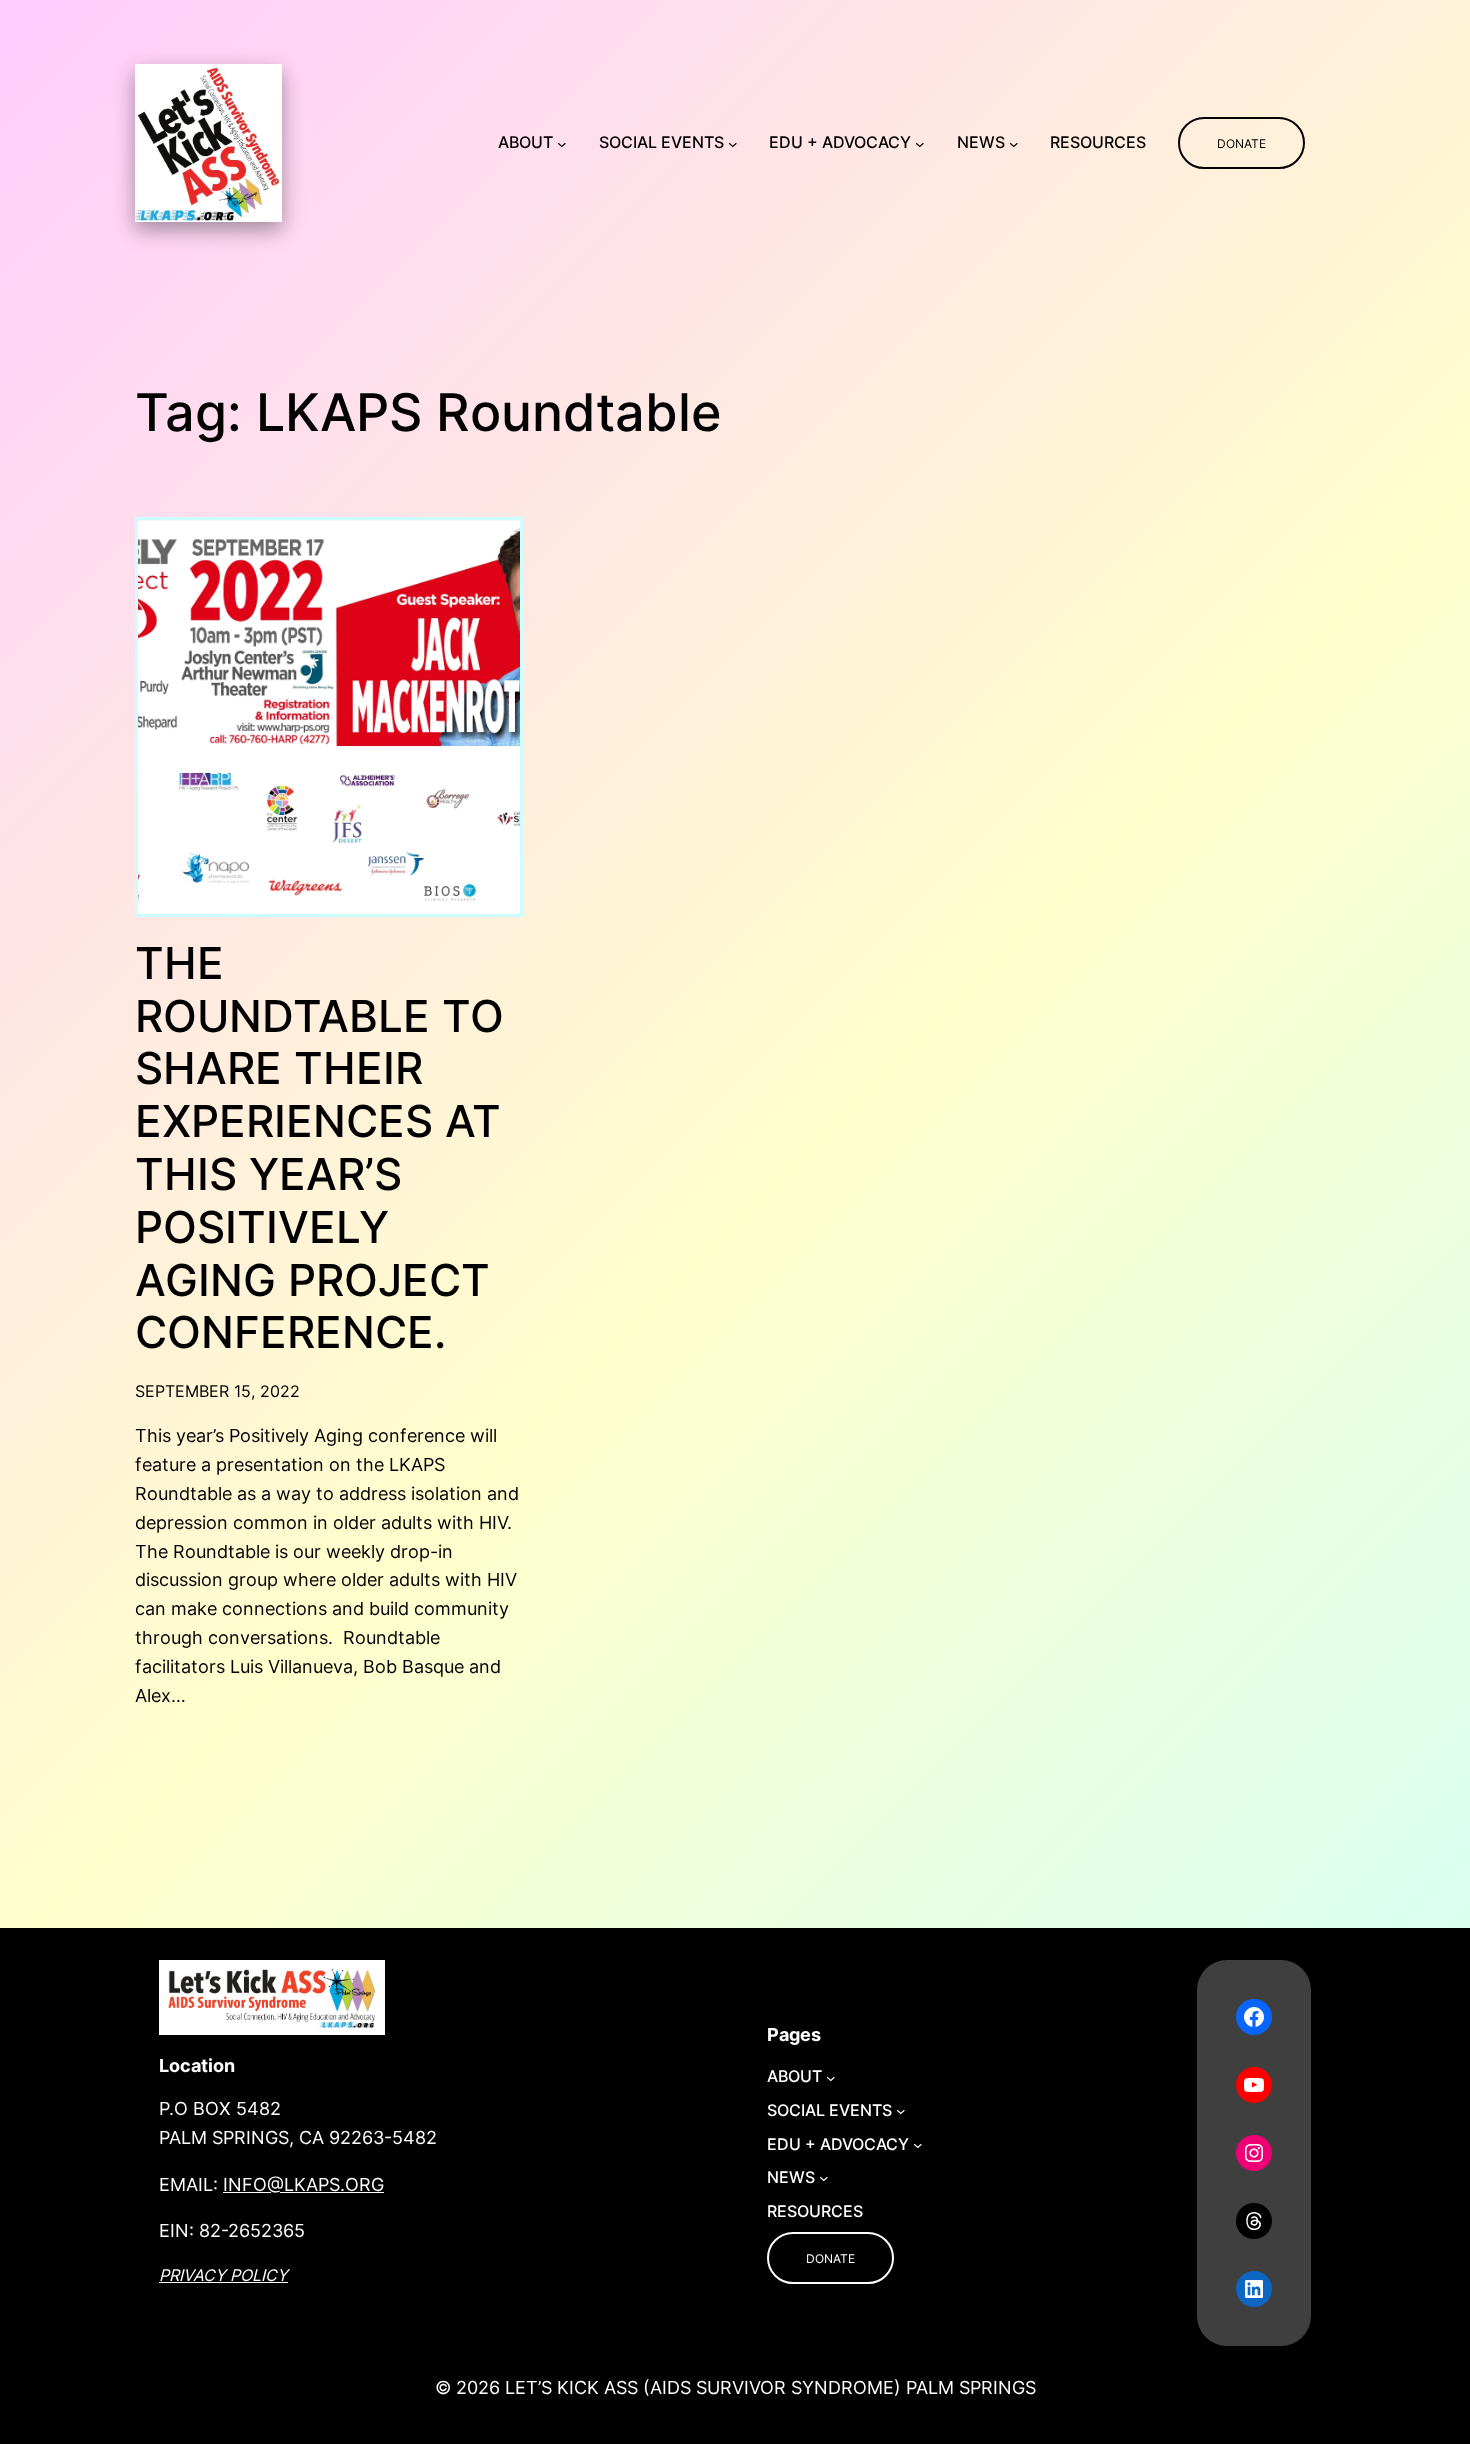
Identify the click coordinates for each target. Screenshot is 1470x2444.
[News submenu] (1014, 143)
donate (1241, 143)
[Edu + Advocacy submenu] (920, 143)
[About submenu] (562, 143)
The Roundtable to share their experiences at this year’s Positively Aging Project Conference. (319, 1148)
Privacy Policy (223, 2275)
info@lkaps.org (303, 2184)
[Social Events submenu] (733, 143)
